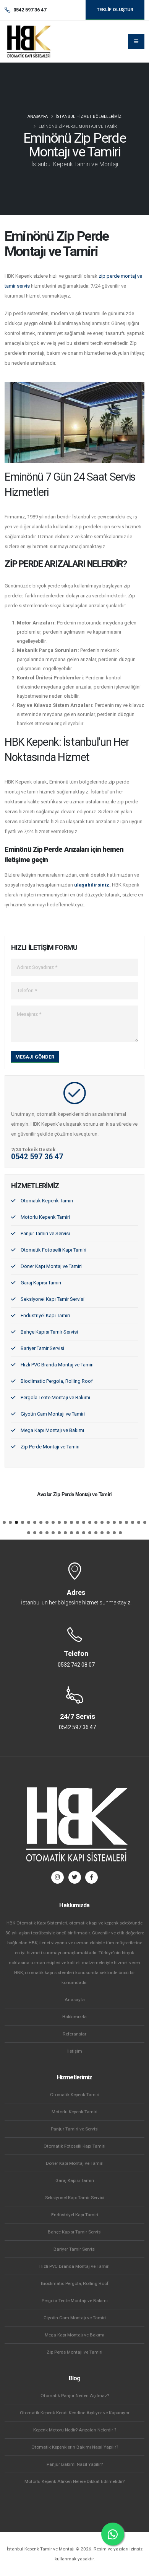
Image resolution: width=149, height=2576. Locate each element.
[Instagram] (57, 1877)
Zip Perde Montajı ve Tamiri (50, 1447)
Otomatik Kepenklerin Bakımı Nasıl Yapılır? (75, 2447)
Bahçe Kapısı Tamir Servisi (49, 1332)
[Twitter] (75, 1877)
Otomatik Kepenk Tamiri (47, 1201)
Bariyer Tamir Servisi (42, 1348)
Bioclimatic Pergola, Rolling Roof (57, 1381)
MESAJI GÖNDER (35, 1057)
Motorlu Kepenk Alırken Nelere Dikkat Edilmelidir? (74, 2481)
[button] (4, 1522)
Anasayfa (38, 117)
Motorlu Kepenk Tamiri (45, 1217)
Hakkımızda (74, 2017)
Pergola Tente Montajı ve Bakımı (55, 1397)
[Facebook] (92, 1877)
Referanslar (74, 2034)
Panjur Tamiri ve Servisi (45, 1233)
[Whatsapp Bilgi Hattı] (113, 2534)
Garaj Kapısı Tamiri (41, 1283)
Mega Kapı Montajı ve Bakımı (52, 1430)
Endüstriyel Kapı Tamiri (45, 1315)
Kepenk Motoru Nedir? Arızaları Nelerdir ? (75, 2430)
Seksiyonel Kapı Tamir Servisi (53, 1299)
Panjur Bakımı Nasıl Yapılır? (75, 2464)
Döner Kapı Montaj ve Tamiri (51, 1266)
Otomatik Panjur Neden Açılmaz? (75, 2396)
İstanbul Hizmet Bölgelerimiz (89, 117)
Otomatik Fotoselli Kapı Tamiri (53, 1250)
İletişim (75, 2051)
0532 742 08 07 (76, 1665)
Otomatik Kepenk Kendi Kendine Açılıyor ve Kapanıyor (75, 2413)
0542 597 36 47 (37, 1157)
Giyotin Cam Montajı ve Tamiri (53, 1414)
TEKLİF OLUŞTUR (115, 10)
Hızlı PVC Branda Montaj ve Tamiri (57, 1365)
